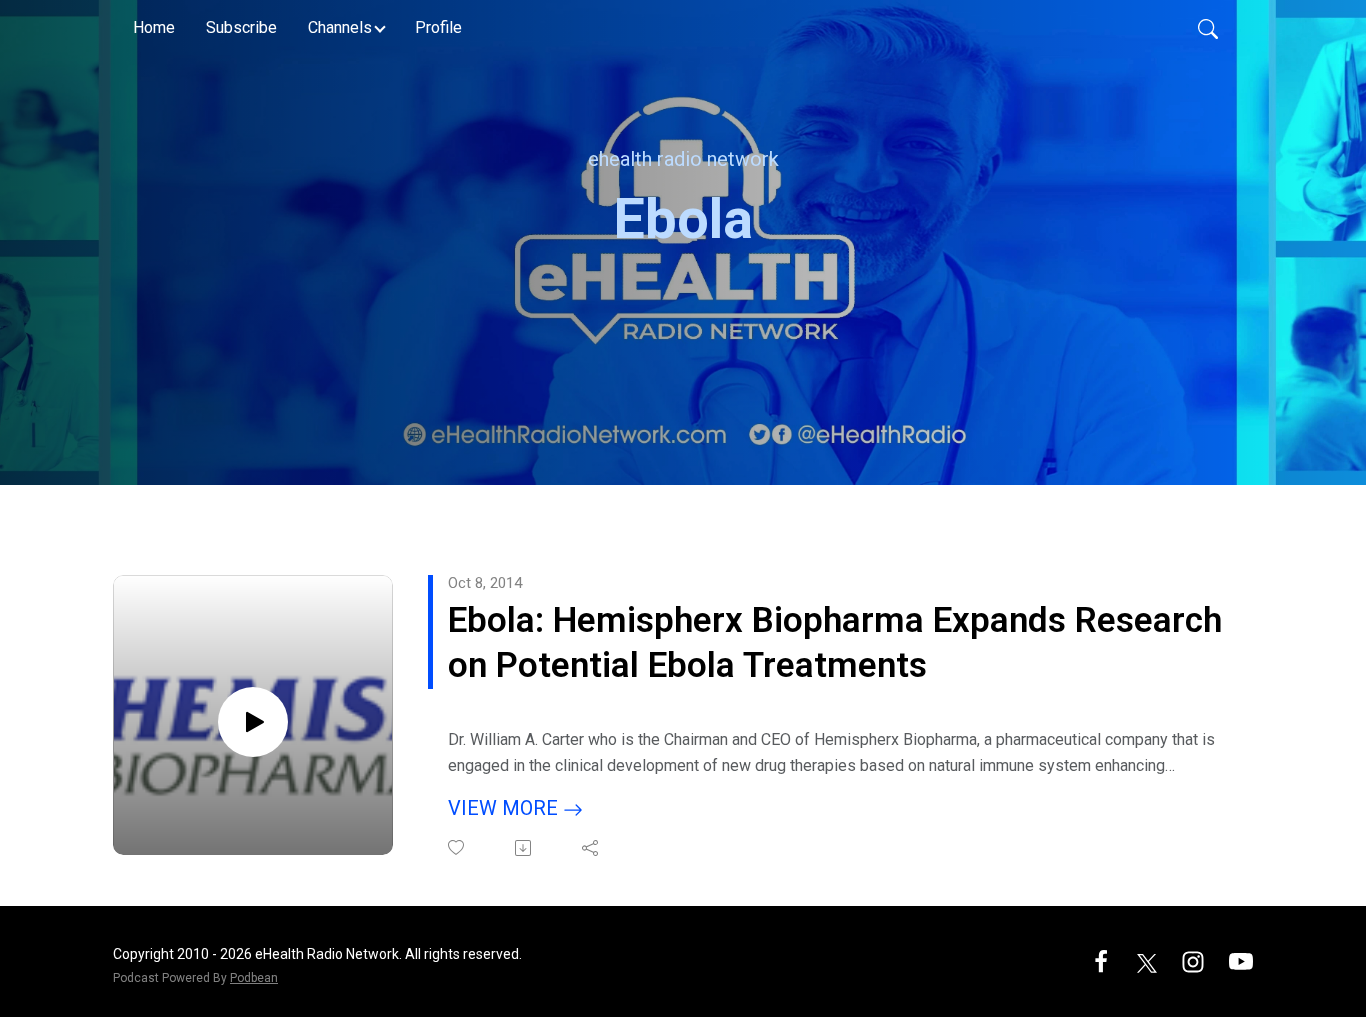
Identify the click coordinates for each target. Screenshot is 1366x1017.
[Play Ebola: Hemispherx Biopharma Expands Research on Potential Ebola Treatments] (253, 722)
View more (505, 808)
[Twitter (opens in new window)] (1147, 960)
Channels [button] (340, 27)
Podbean (254, 978)
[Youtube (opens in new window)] (1241, 960)
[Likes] (457, 847)
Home (154, 27)
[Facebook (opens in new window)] (1101, 960)
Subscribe (241, 27)
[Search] (1208, 28)
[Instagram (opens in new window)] (1193, 960)
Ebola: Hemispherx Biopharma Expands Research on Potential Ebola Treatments (835, 643)
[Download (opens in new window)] (524, 848)
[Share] (591, 848)
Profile (438, 27)
